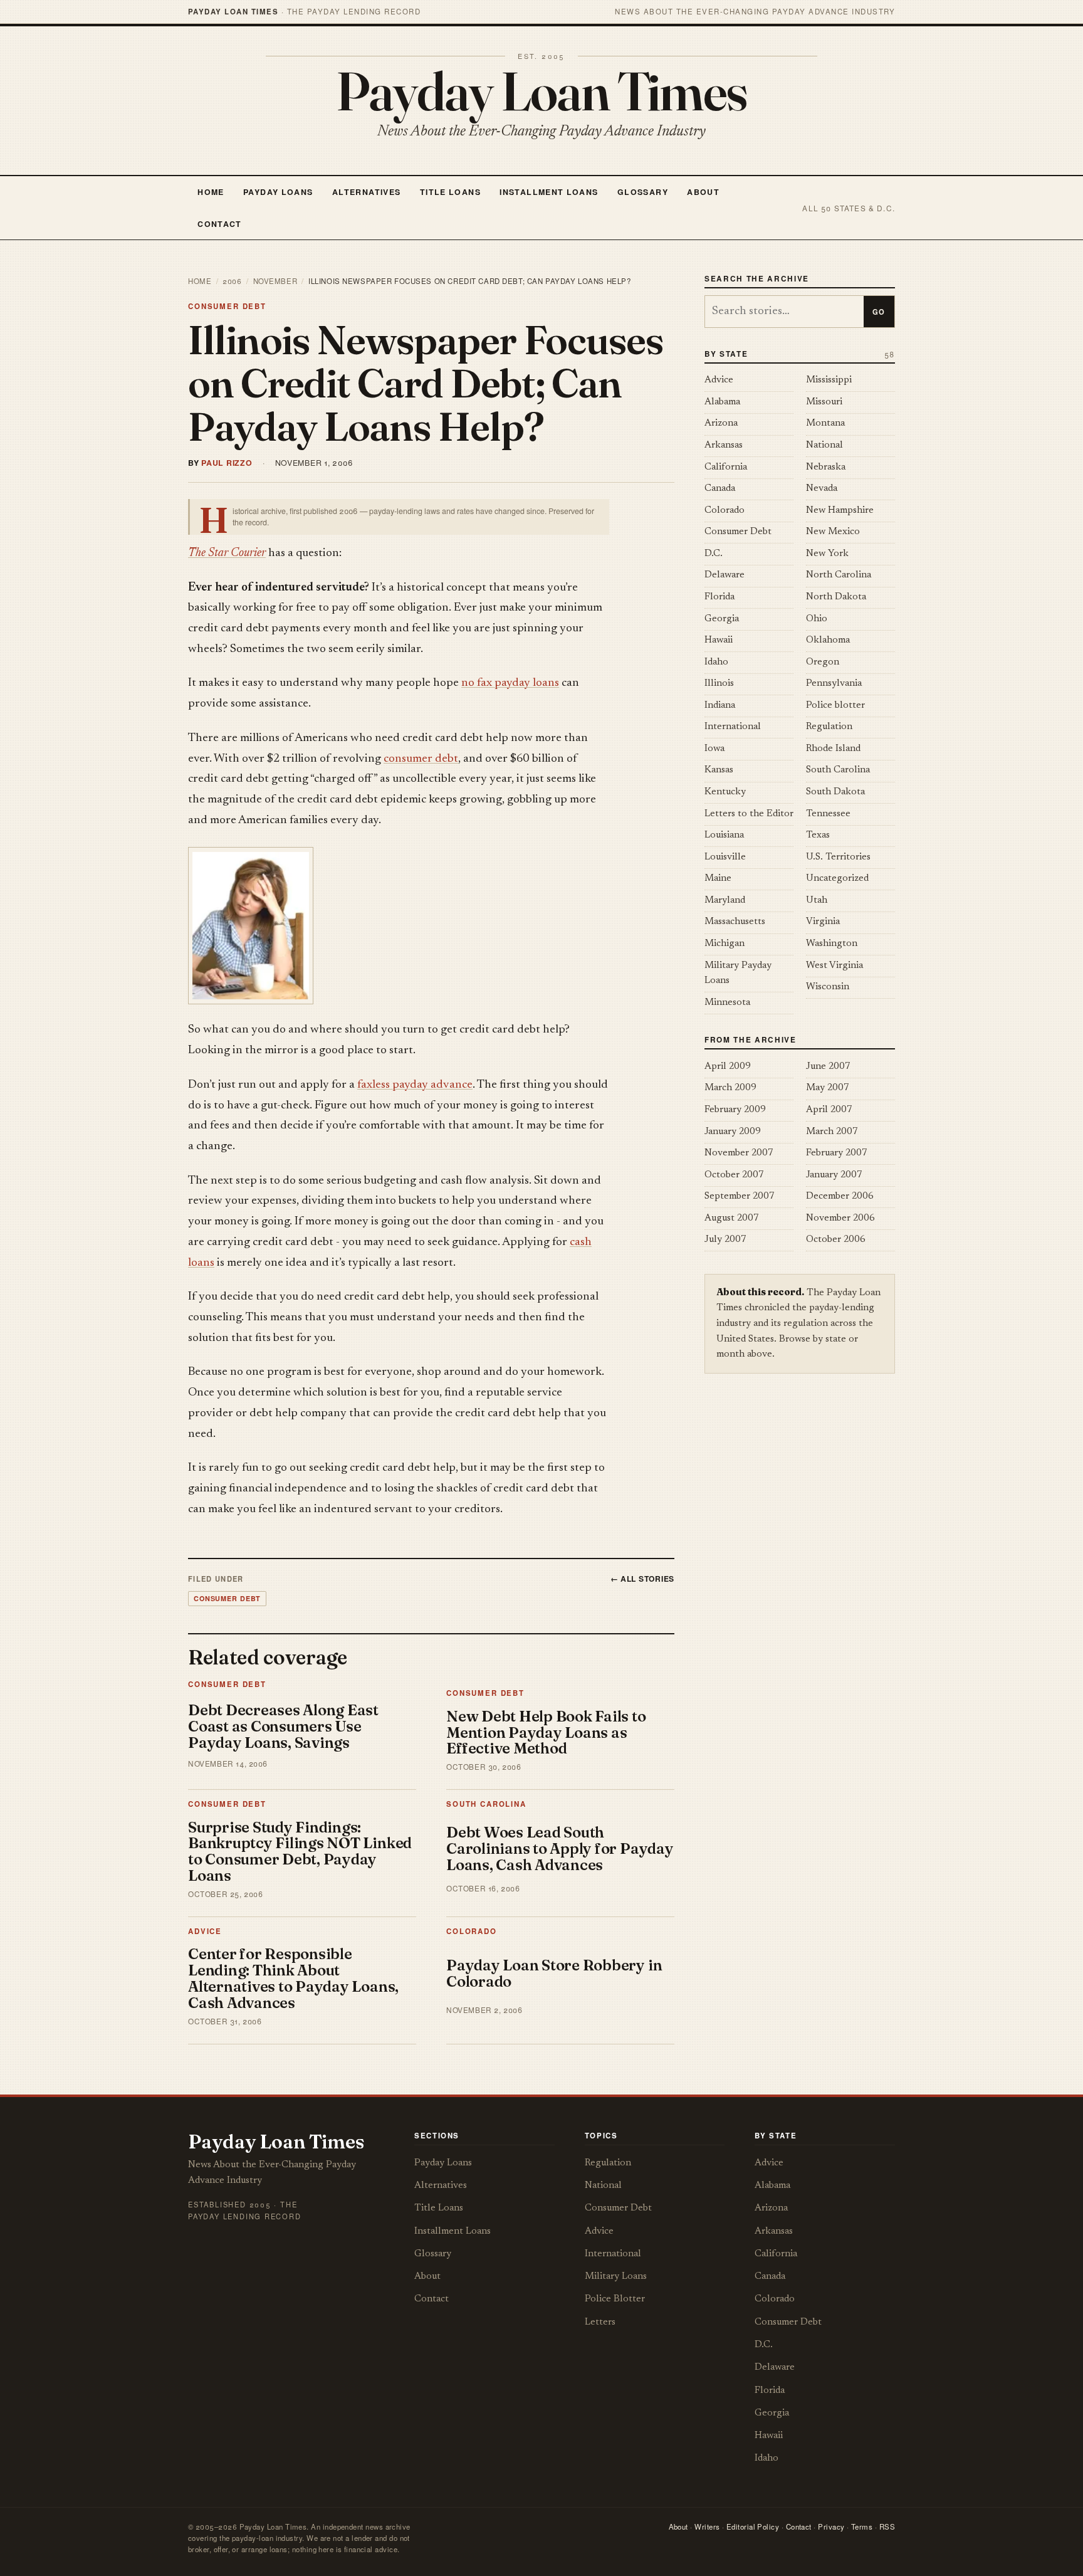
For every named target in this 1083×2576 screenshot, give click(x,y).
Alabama (722, 402)
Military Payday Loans (738, 974)
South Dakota (835, 792)
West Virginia (834, 966)
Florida (719, 597)
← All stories (643, 1579)
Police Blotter (615, 2299)
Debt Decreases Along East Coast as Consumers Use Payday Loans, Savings (283, 1726)
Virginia (823, 922)
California (726, 467)
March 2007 (832, 1132)
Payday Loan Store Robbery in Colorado (554, 1973)
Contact (220, 224)
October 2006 (836, 1240)
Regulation (829, 727)
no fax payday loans (510, 683)
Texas (818, 835)
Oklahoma (828, 640)
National (824, 445)
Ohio (817, 619)
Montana (825, 423)
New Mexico (833, 532)
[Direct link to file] (399, 926)
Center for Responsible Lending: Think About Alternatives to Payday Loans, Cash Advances (293, 1978)
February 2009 (735, 1110)
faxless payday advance (415, 1085)
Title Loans (450, 192)
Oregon (823, 662)
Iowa (714, 749)
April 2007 (829, 1110)
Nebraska (826, 467)
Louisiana (724, 835)
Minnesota (727, 1003)
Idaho (716, 662)
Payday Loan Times (542, 91)
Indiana (720, 706)
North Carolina (839, 575)
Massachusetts (735, 922)
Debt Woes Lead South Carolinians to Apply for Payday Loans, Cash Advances (560, 1848)
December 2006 (840, 1196)
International (733, 727)
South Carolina (486, 1804)
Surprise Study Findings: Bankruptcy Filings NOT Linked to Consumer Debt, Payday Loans (300, 1852)
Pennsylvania (834, 684)
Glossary (643, 192)
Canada (720, 489)
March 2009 (730, 1088)
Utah (817, 901)
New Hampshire (840, 511)
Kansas (719, 770)
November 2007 (739, 1153)
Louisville (725, 857)
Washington (832, 944)
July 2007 (725, 1240)
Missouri (824, 402)
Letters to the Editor (749, 814)
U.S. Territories (838, 857)
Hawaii (719, 640)
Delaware (725, 575)
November (275, 281)
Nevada (822, 489)
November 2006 (840, 1218)
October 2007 (734, 1175)
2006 (232, 281)
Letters (600, 2322)
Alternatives (366, 192)
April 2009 (728, 1067)
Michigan (725, 944)
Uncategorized (837, 879)
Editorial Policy (753, 2526)
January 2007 (834, 1175)
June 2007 (828, 1067)
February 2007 (837, 1153)
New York (827, 554)
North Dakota (836, 597)
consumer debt (421, 759)
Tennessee (828, 814)
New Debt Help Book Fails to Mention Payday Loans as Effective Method (546, 1732)
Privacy (831, 2526)
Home (211, 192)
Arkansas (724, 445)
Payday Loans (278, 192)
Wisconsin (828, 987)
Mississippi (829, 380)
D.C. (714, 554)
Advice (205, 1931)
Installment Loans (549, 192)
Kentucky (725, 792)
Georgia (722, 619)
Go (879, 312)
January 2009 (733, 1132)
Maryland (725, 901)
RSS (887, 2526)
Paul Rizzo (227, 463)
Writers (707, 2526)
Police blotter (835, 706)
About (703, 192)
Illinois (719, 684)
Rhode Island (833, 749)
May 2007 (828, 1088)
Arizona (721, 423)
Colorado (472, 1931)
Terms (862, 2526)
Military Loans (616, 2277)
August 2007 (732, 1218)
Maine (718, 879)
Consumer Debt (227, 306)
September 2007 (740, 1196)
